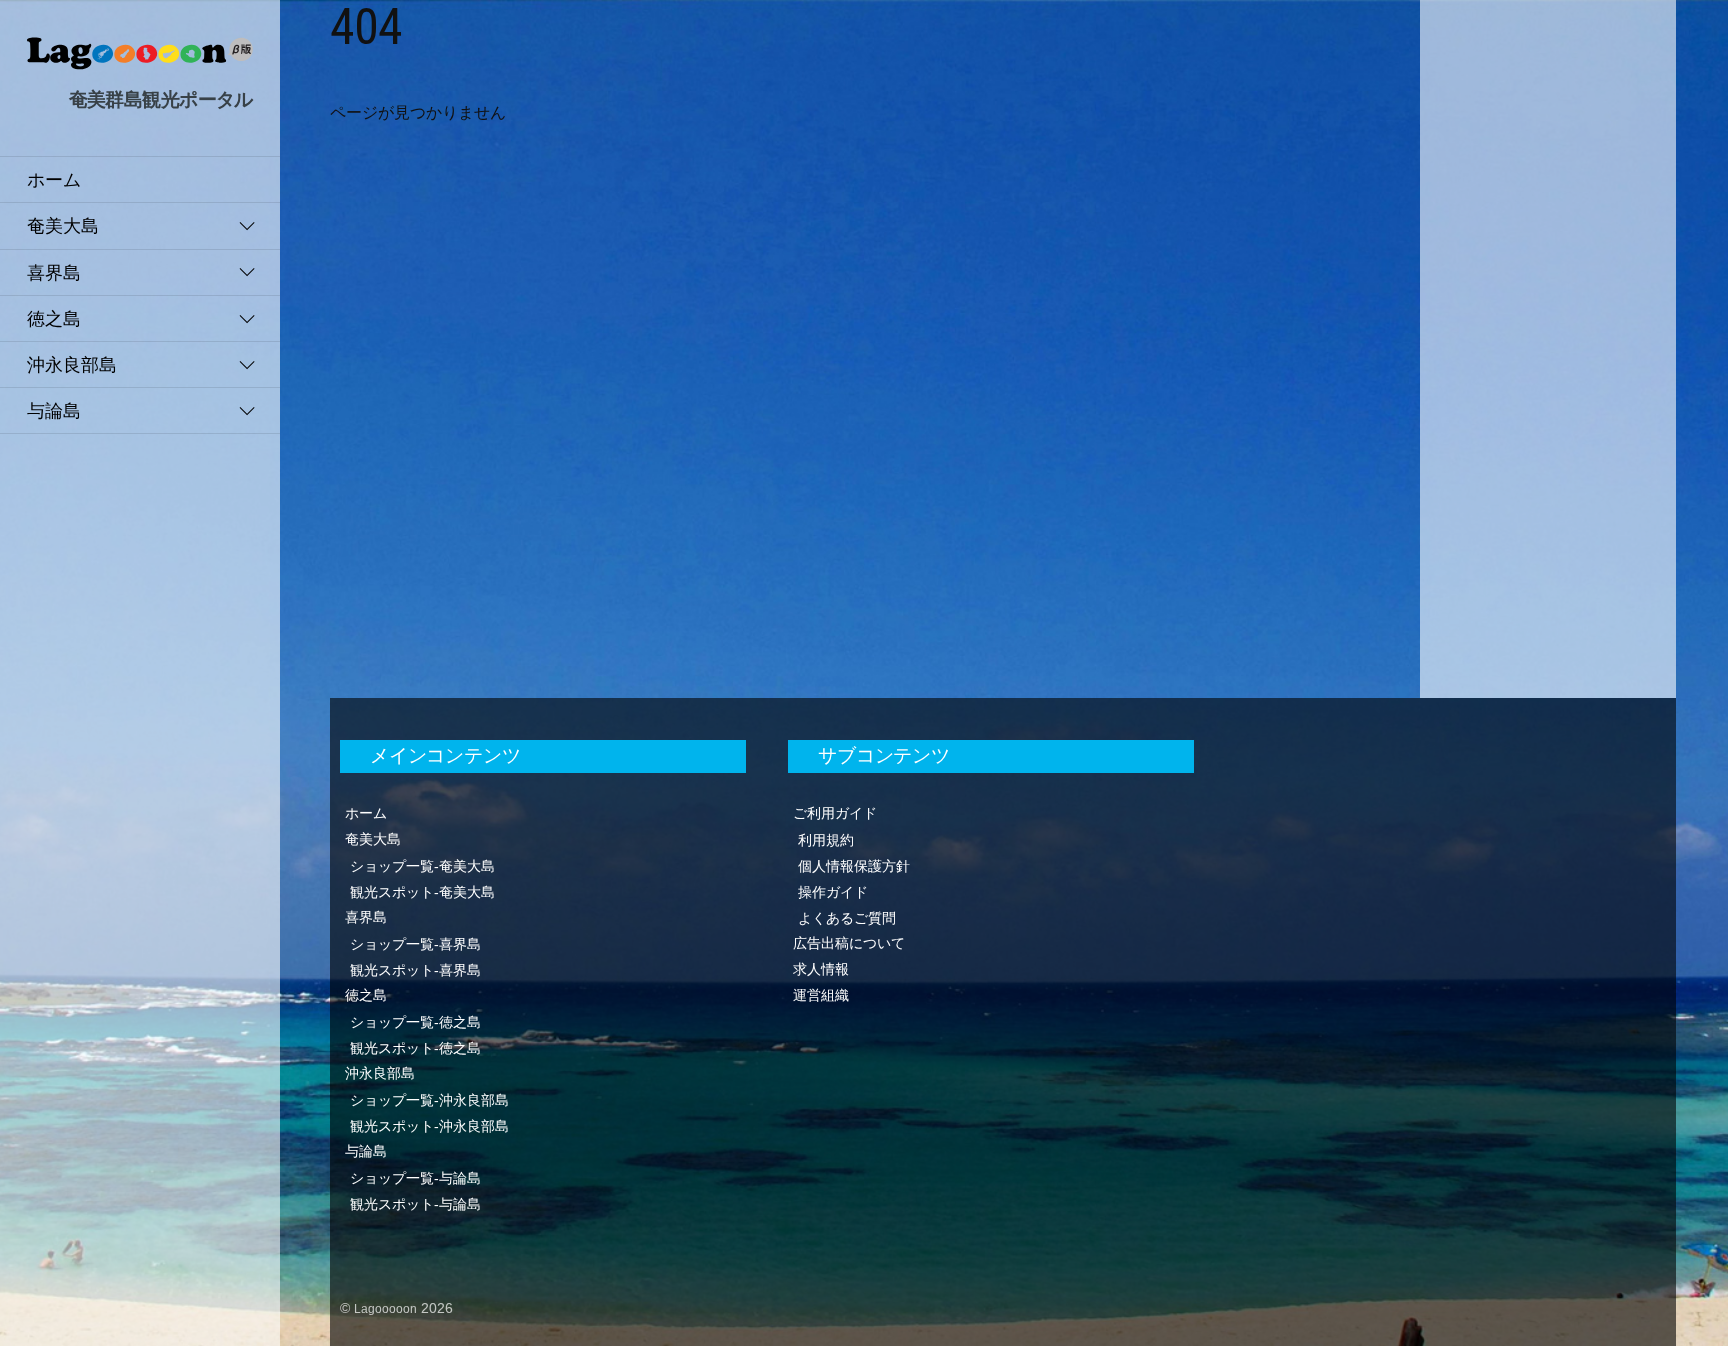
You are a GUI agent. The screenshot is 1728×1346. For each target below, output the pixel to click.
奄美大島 (63, 225)
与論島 (54, 410)
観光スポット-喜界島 (415, 970)
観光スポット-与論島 (415, 1204)
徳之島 (54, 318)
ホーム (54, 179)
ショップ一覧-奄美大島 (422, 866)
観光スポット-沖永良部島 (429, 1126)
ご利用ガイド (835, 813)
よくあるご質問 (847, 918)
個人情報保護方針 (854, 866)
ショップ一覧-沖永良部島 (429, 1100)
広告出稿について (849, 943)
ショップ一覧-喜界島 (415, 944)
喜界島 (54, 272)
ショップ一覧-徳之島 (415, 1022)
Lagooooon (385, 1309)
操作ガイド (833, 892)
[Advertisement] (1548, 310)
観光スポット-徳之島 (415, 1048)
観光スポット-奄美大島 (422, 892)
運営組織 (821, 995)
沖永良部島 (72, 364)
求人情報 (821, 969)
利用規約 (826, 840)
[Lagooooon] (140, 60)
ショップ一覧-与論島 (415, 1178)
